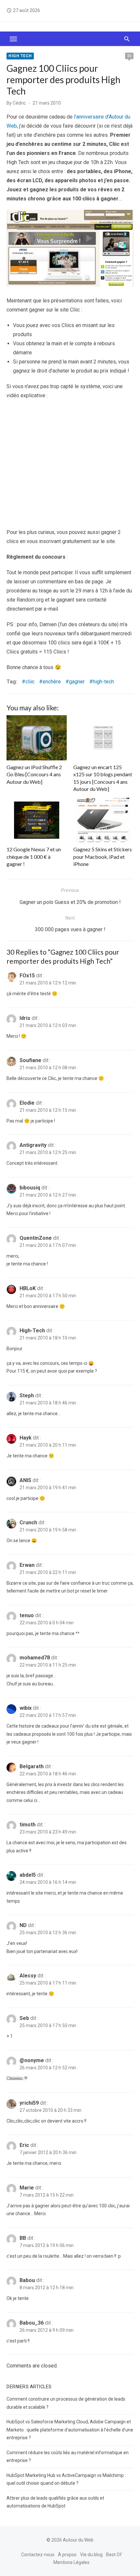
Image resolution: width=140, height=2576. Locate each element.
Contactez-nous (38, 2554)
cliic (30, 682)
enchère (52, 682)
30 (129, 56)
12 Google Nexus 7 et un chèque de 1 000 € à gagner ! (34, 857)
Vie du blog (91, 2554)
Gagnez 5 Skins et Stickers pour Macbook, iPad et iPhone (103, 857)
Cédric (19, 103)
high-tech (103, 682)
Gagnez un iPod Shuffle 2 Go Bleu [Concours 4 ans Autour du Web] (34, 774)
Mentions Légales (71, 2562)
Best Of (114, 2554)
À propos (67, 2554)
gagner (77, 682)
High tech (20, 56)
